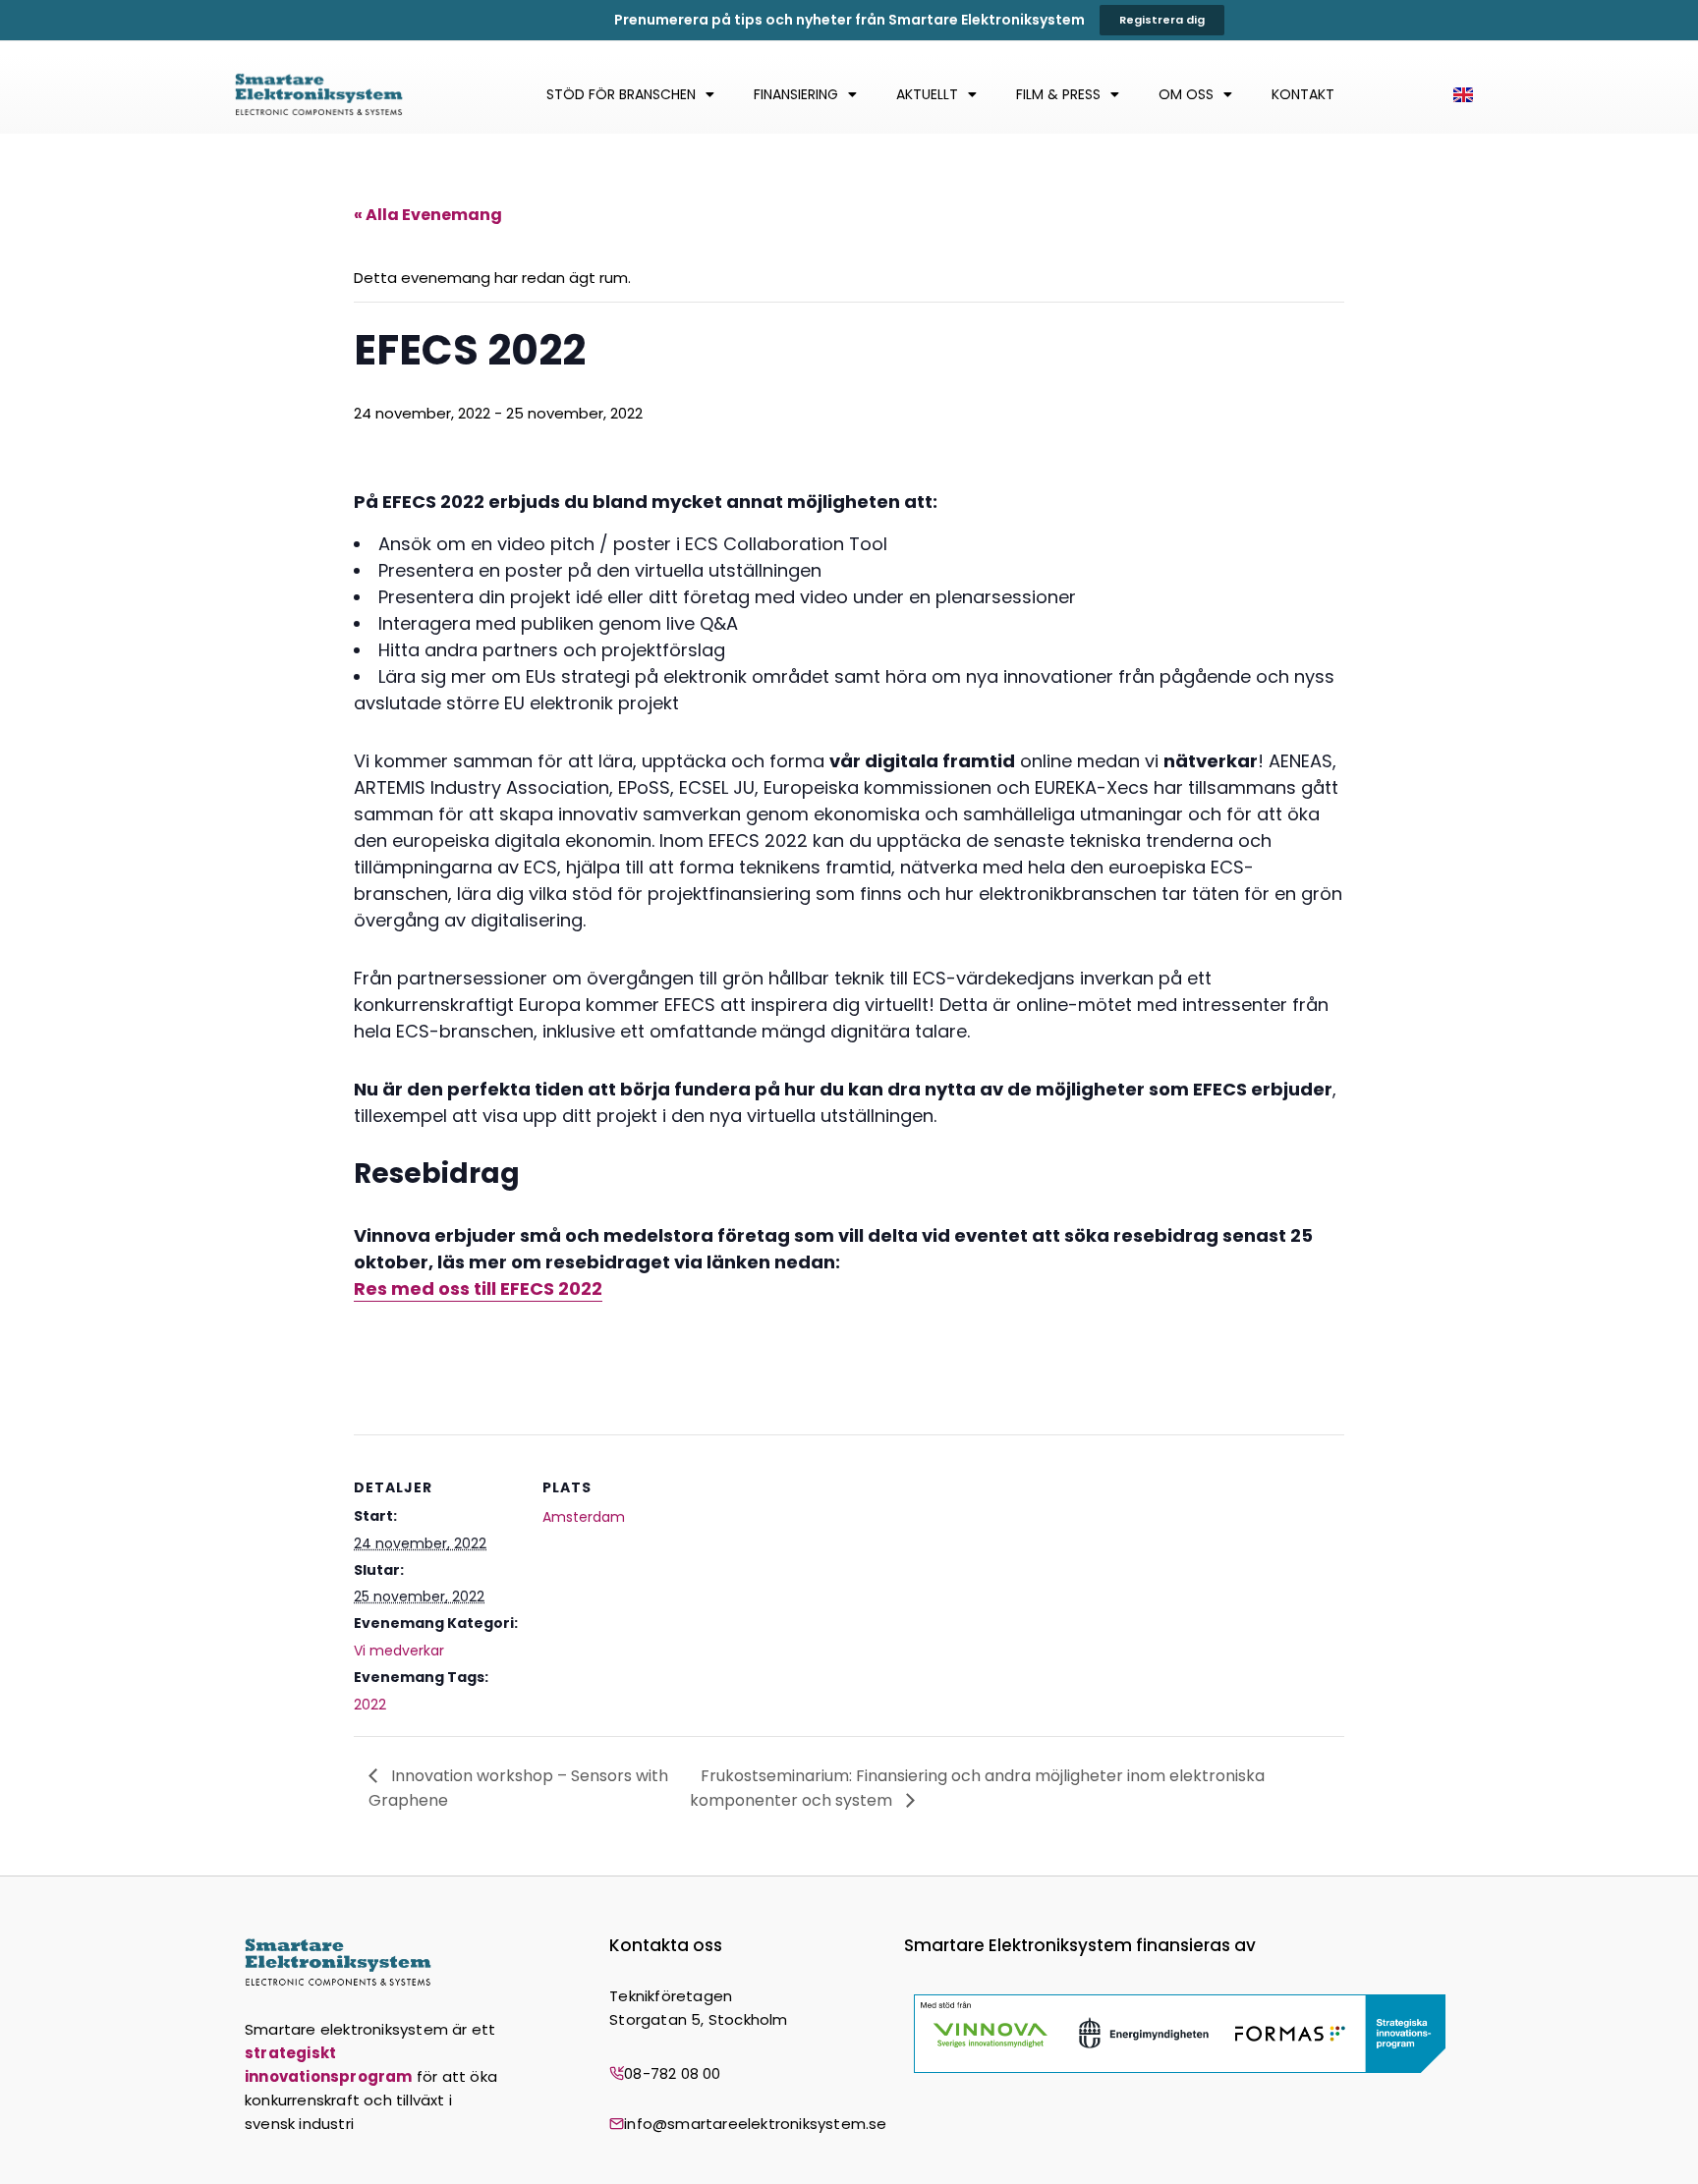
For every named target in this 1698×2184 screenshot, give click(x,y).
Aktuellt (927, 94)
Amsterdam (584, 1517)
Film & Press (1058, 94)
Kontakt (1303, 94)
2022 (370, 1705)
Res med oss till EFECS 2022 (478, 1288)
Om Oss (1186, 94)
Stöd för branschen (621, 94)
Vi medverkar (399, 1651)
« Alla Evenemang (428, 215)
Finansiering (796, 94)
